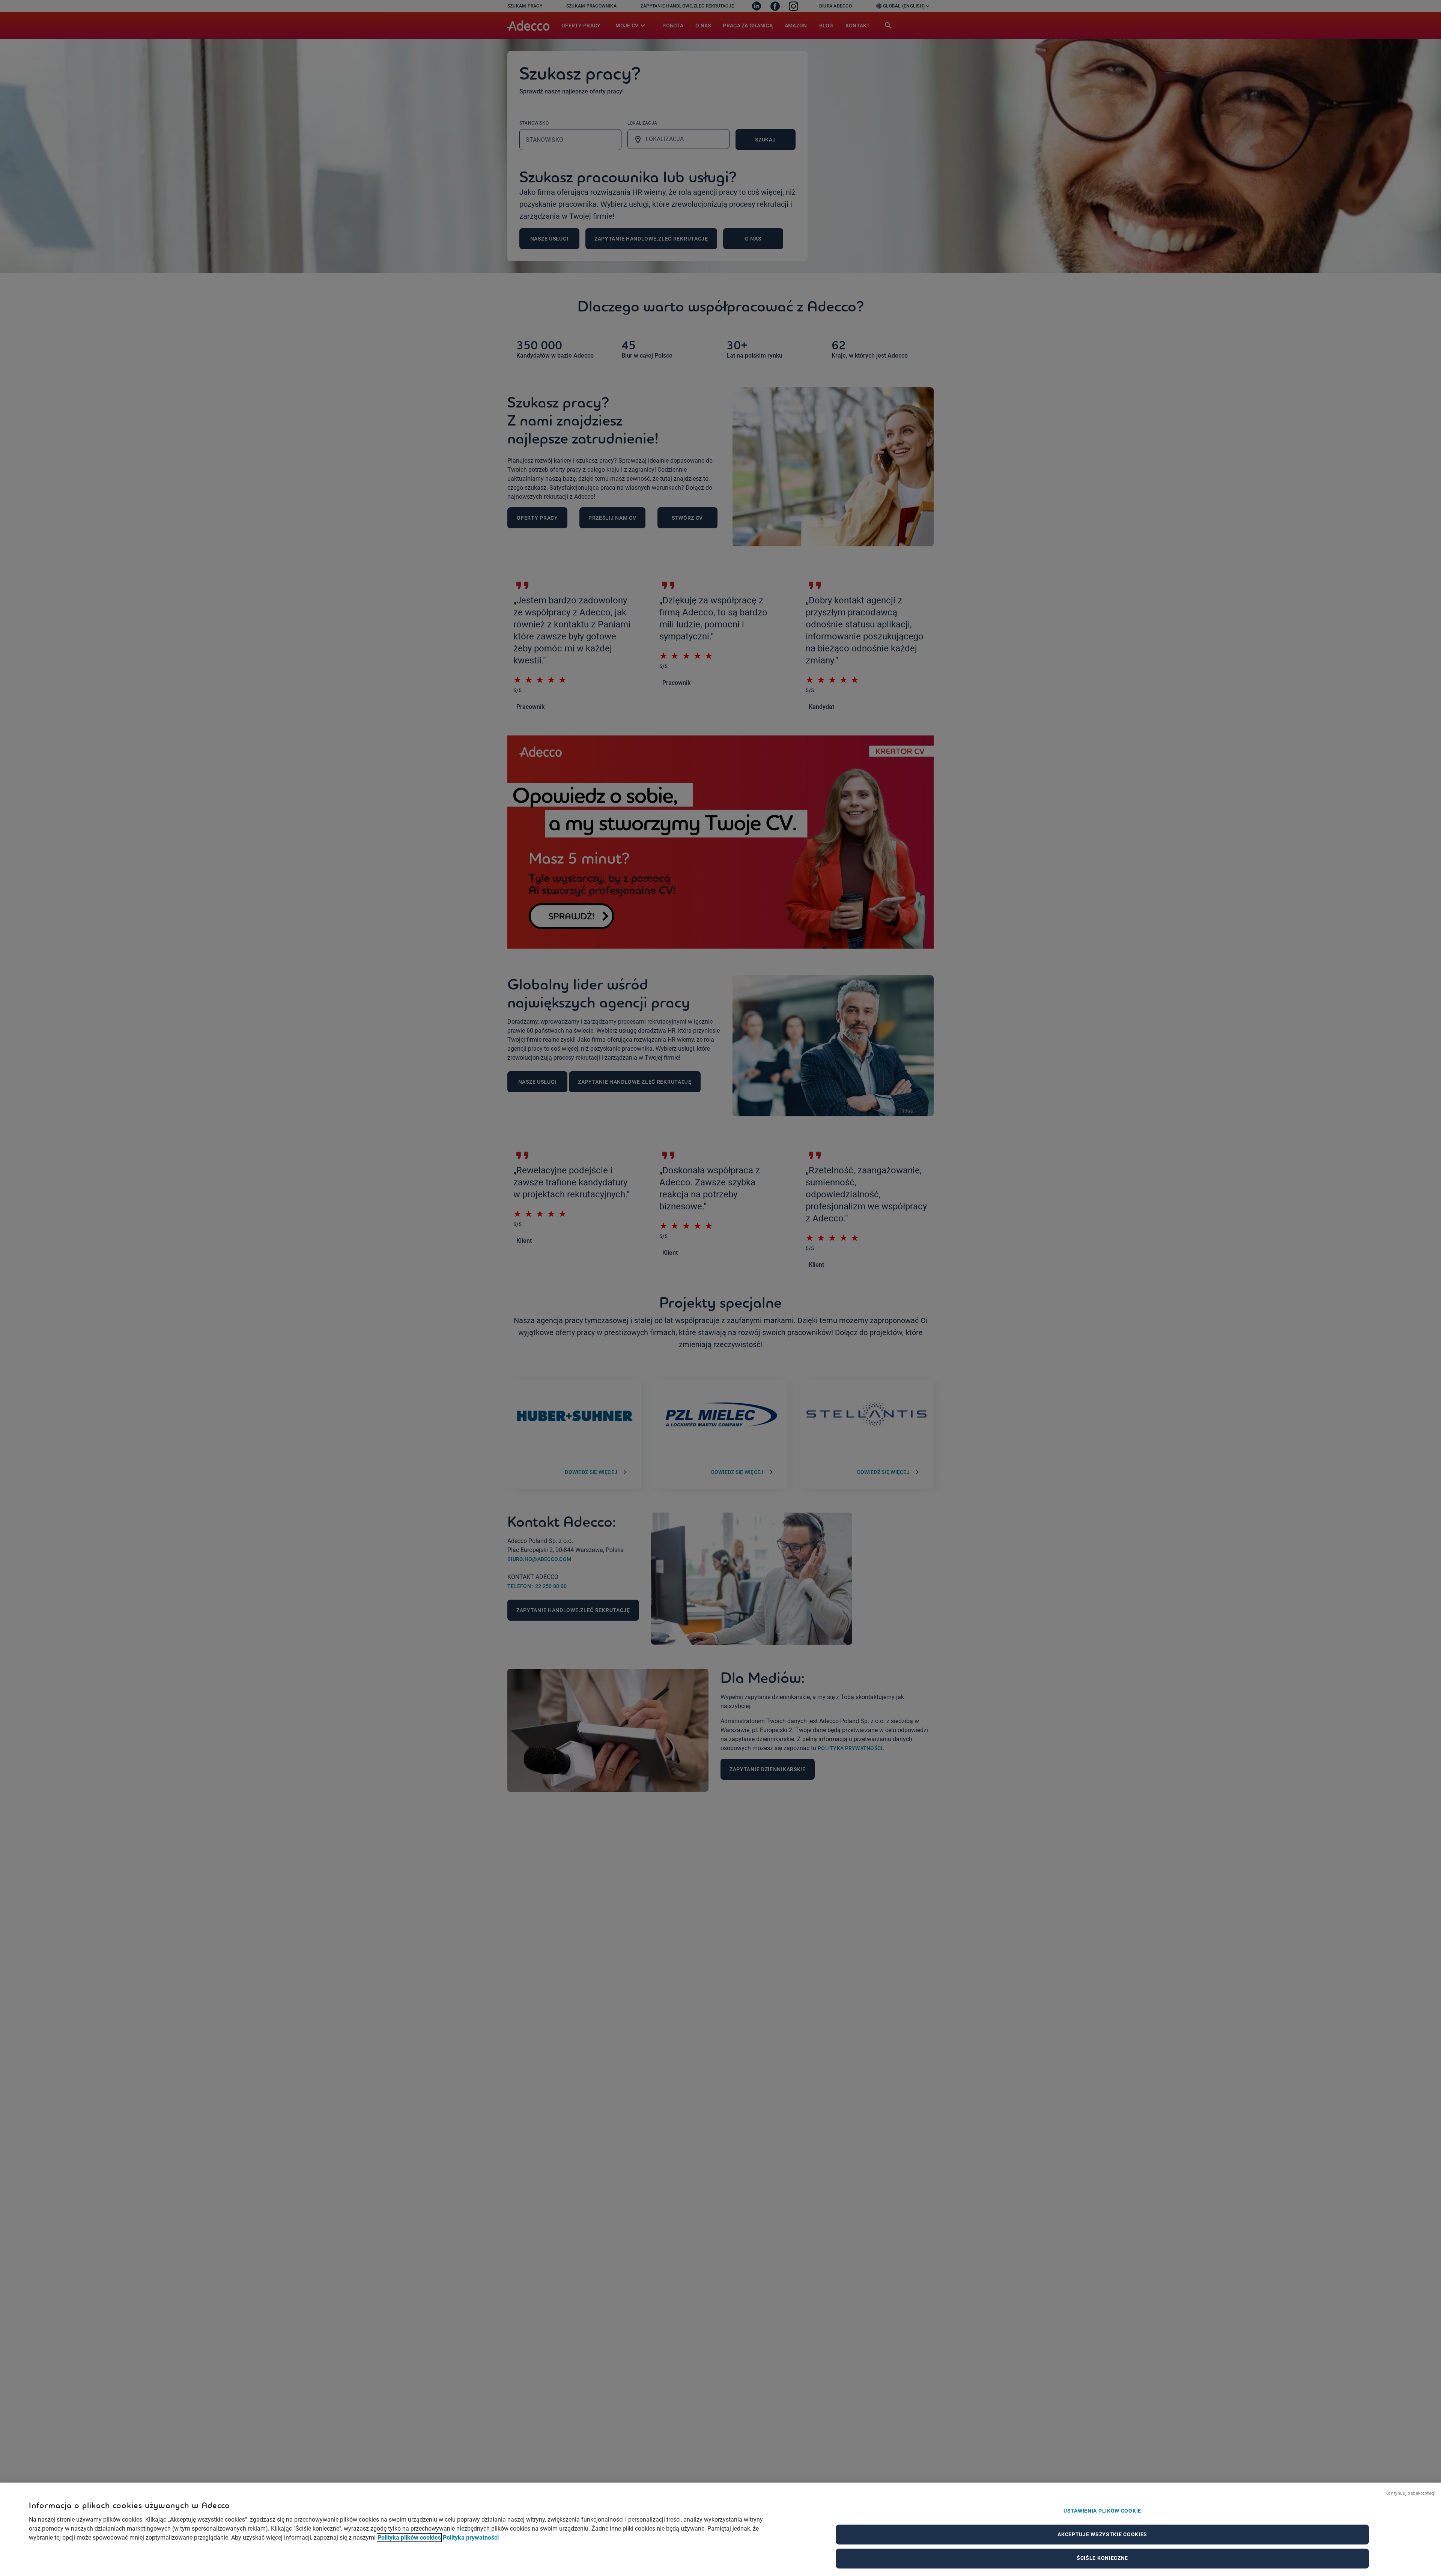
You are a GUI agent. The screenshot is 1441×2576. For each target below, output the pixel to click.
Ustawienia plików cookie (1102, 2511)
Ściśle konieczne (1102, 2558)
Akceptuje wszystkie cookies (1102, 2534)
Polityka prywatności (471, 2538)
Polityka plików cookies (409, 2538)
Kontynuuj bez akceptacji (1410, 2493)
